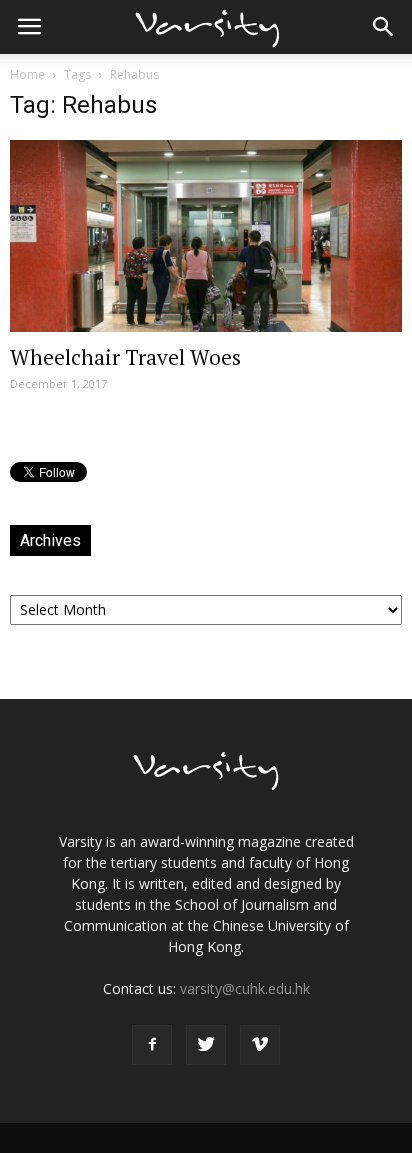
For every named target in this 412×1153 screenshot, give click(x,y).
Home (27, 74)
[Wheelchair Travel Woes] (206, 236)
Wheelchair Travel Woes (125, 357)
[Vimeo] (260, 1045)
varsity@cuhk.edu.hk (245, 988)
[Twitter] (206, 1045)
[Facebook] (152, 1045)
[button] (384, 27)
